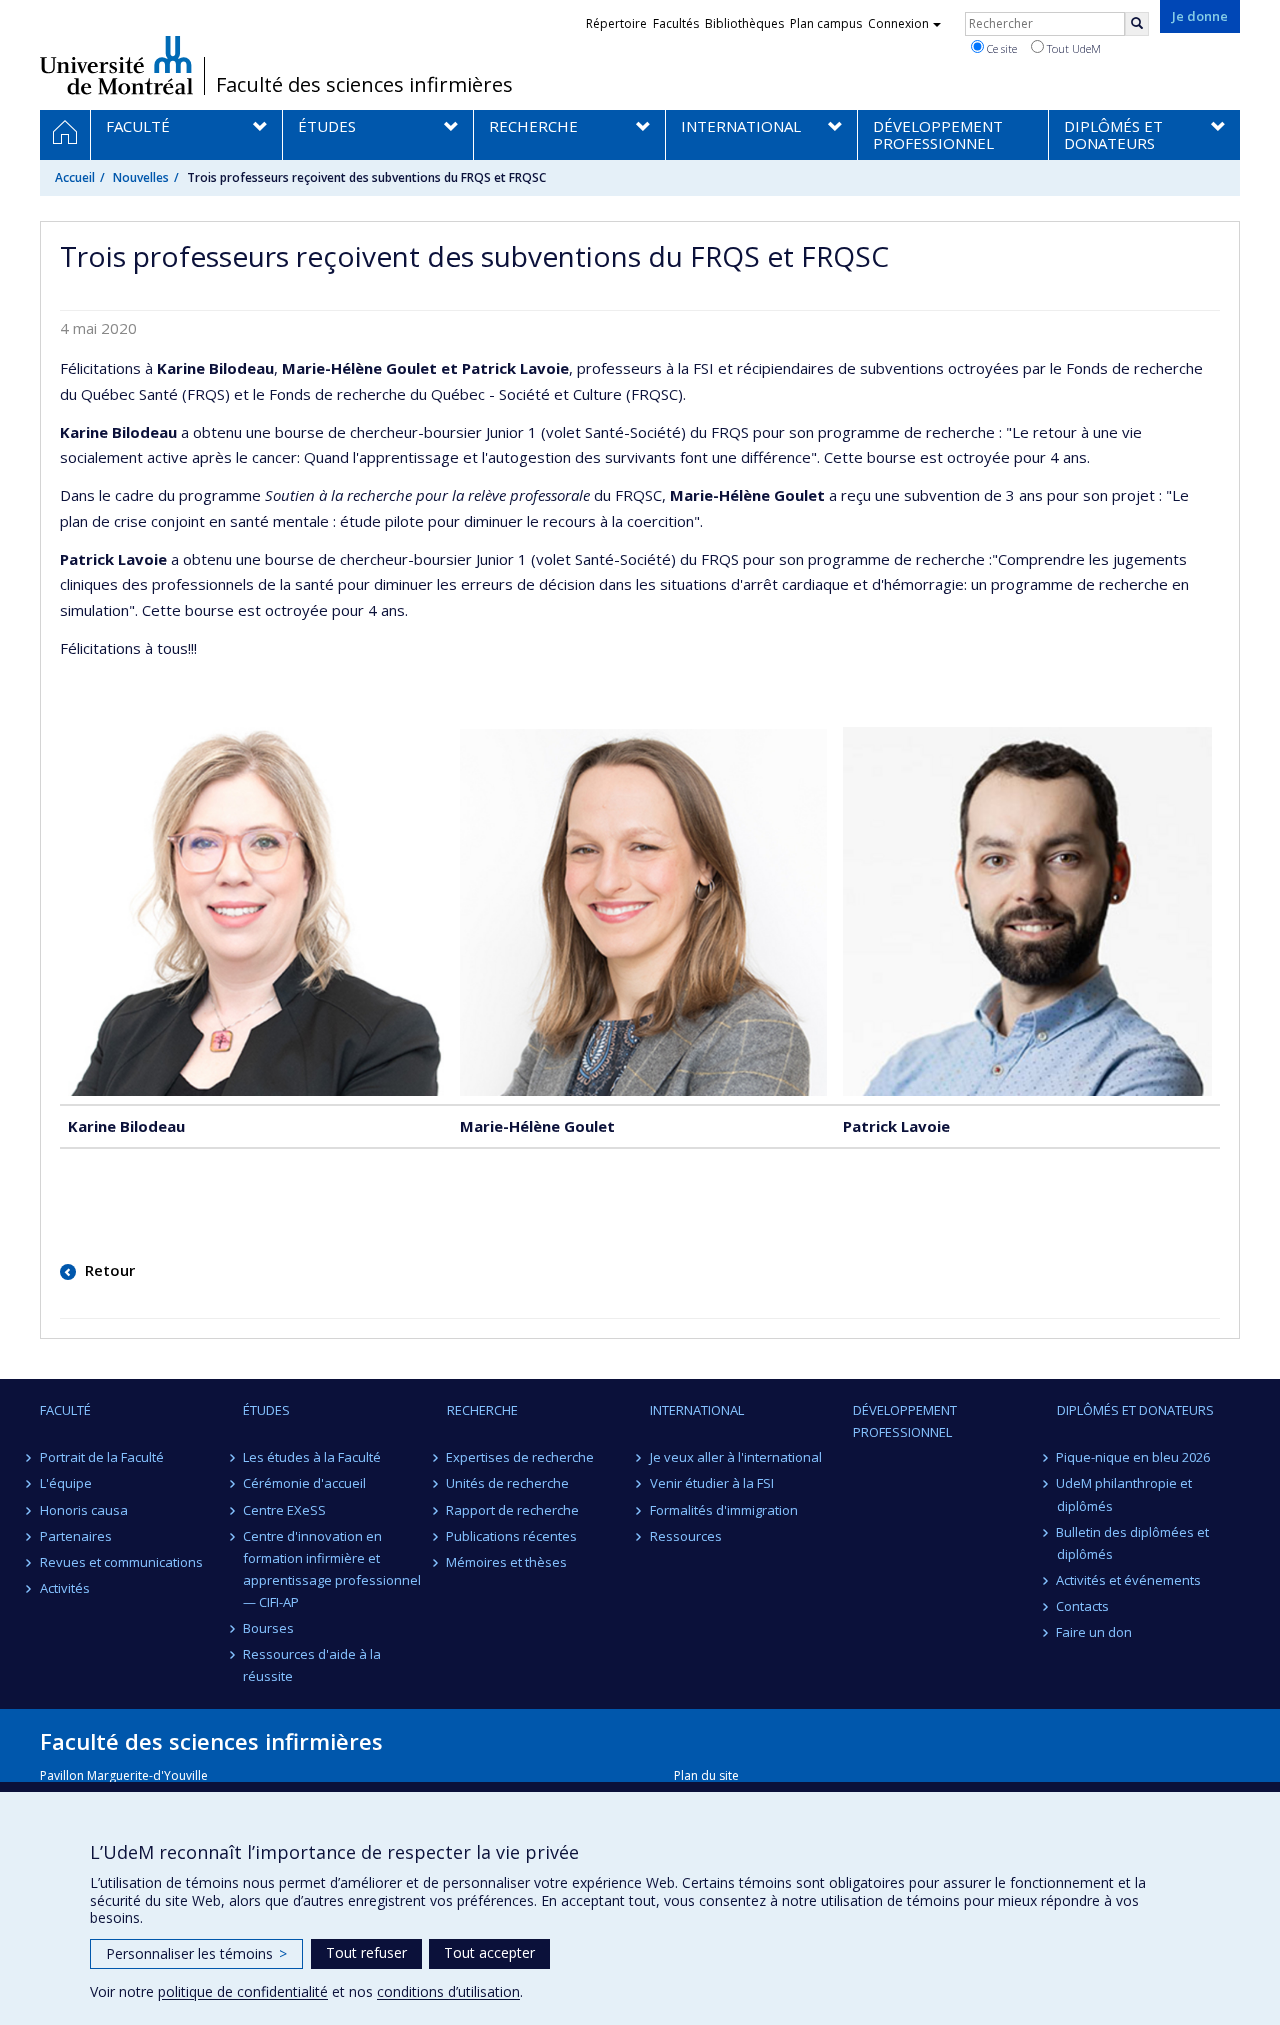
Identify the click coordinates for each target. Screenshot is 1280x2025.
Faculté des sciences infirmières (364, 85)
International (697, 1410)
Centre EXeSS (284, 1510)
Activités (65, 1588)
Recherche (482, 1410)
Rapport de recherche (513, 1510)
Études (266, 1410)
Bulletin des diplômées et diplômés (1133, 1543)
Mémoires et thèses (507, 1562)
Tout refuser (366, 1952)
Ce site (1000, 48)
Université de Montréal (116, 65)
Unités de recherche (508, 1483)
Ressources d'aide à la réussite (312, 1665)
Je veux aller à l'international (736, 1457)
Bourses (268, 1628)
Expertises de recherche (521, 1457)
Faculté (65, 1410)
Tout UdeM (1072, 48)
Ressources (686, 1536)
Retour (108, 1270)
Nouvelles (141, 177)
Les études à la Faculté (312, 1457)
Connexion (898, 23)
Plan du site (706, 1775)
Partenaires (76, 1536)
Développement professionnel (905, 1421)
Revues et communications (121, 1562)
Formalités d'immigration (724, 1510)
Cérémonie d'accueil (304, 1483)
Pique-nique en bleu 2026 (1134, 1457)
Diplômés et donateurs (1135, 1410)
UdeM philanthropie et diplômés (1125, 1494)
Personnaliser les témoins (196, 1953)
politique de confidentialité (243, 1991)
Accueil (75, 177)
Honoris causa (84, 1510)
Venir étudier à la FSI (712, 1483)
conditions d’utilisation (448, 1991)
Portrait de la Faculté (102, 1457)
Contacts (1083, 1606)
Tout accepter (489, 1952)
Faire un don (1095, 1632)
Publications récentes (512, 1536)
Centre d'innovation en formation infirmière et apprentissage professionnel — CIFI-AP (332, 1569)
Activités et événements (1129, 1580)
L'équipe (66, 1483)
